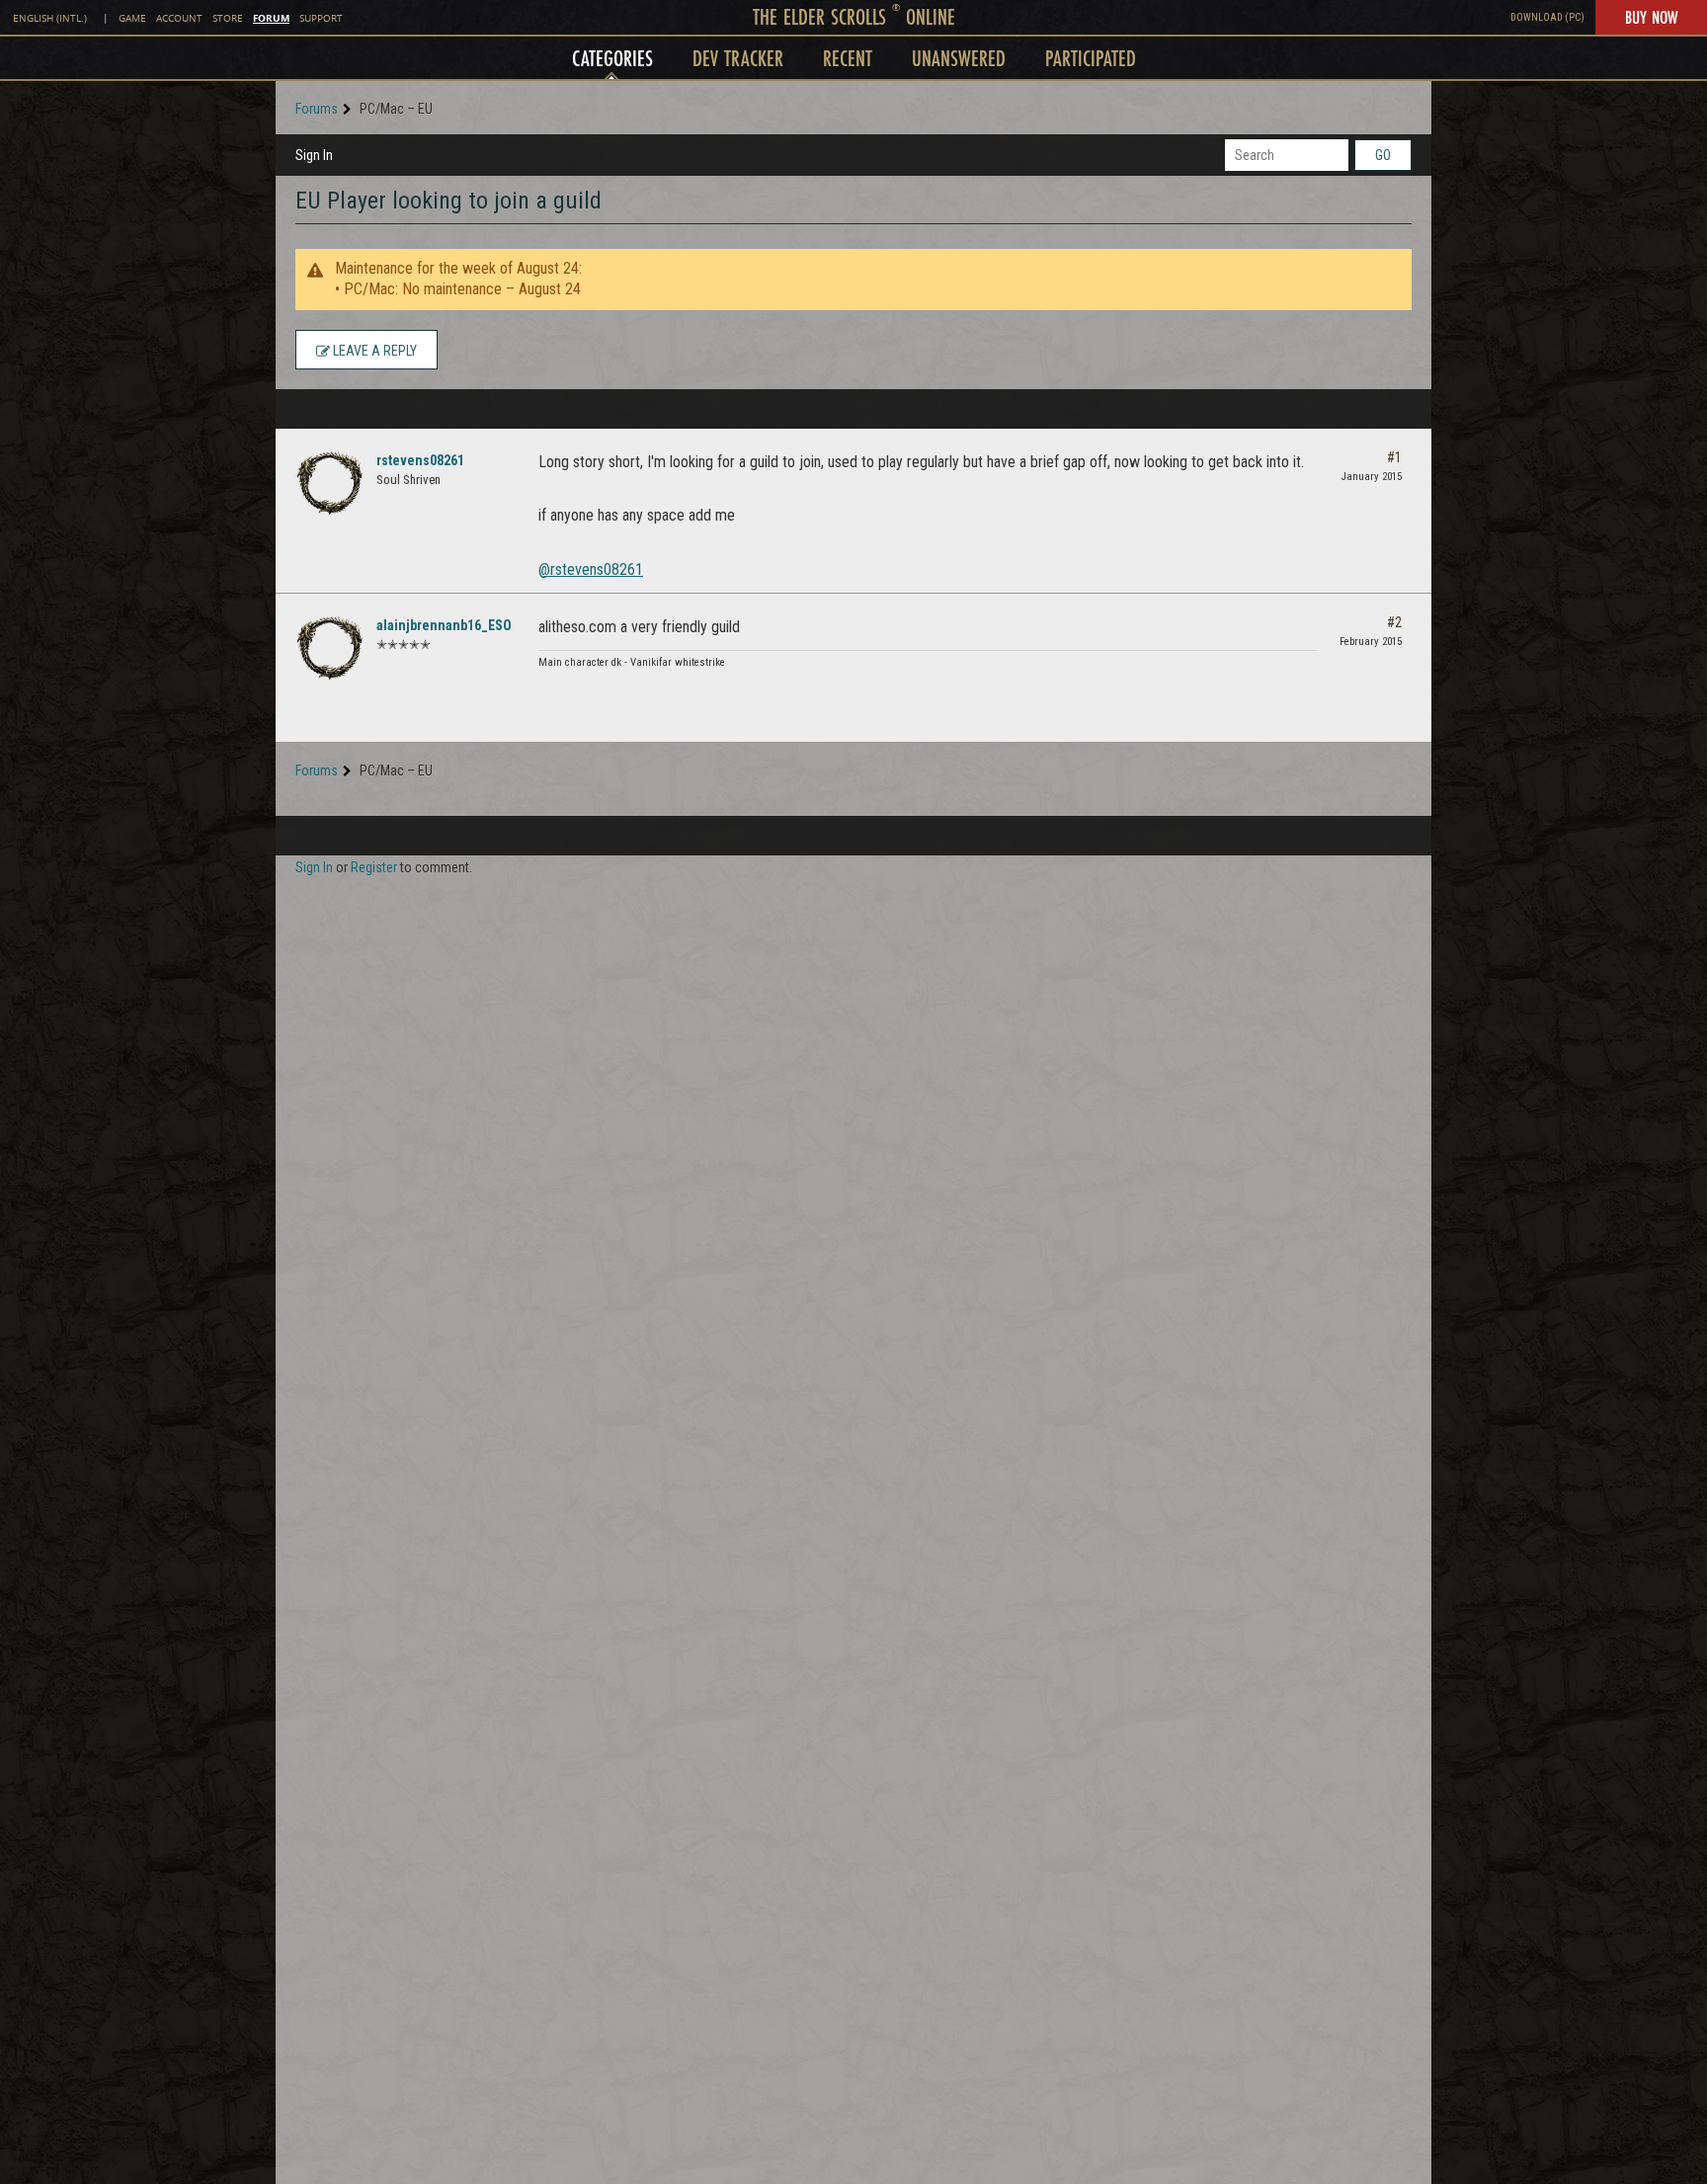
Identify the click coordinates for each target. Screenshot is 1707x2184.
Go (1383, 155)
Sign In (314, 155)
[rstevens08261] (330, 483)
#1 (1394, 457)
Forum (271, 18)
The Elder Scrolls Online (854, 16)
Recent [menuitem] (848, 58)
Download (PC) (1547, 17)
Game (132, 18)
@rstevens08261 (591, 569)
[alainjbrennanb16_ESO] (330, 648)
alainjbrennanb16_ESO (444, 625)
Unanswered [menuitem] (959, 58)
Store (228, 18)
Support (321, 18)
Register (374, 867)
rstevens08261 (420, 460)
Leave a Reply (373, 351)
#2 (1394, 622)
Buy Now (1651, 17)
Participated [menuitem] (1091, 58)
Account (179, 18)
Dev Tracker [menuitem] (738, 58)
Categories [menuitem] (612, 58)
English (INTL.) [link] (50, 18)
